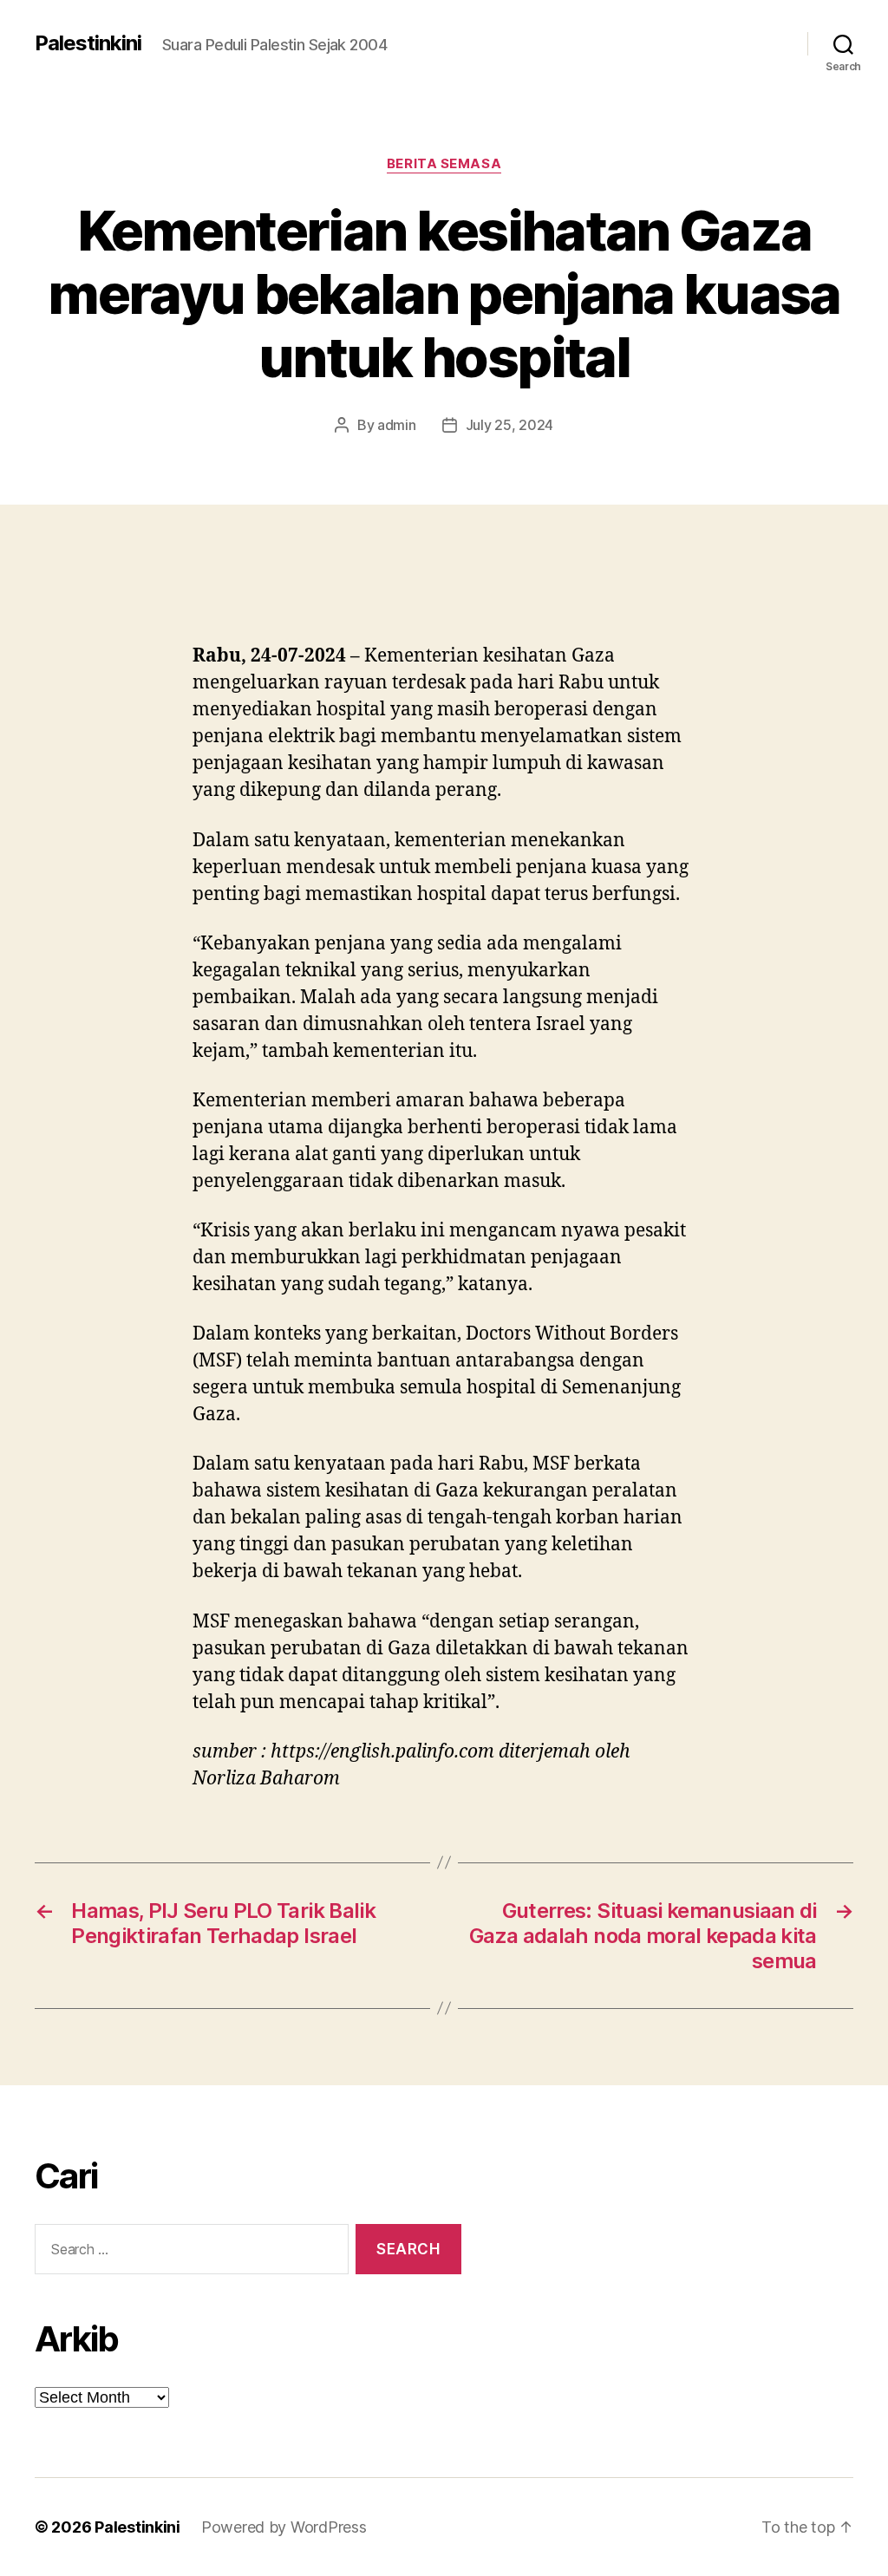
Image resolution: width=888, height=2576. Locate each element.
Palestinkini (88, 43)
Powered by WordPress (284, 2527)
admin (397, 425)
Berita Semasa (444, 164)
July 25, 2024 (510, 425)
